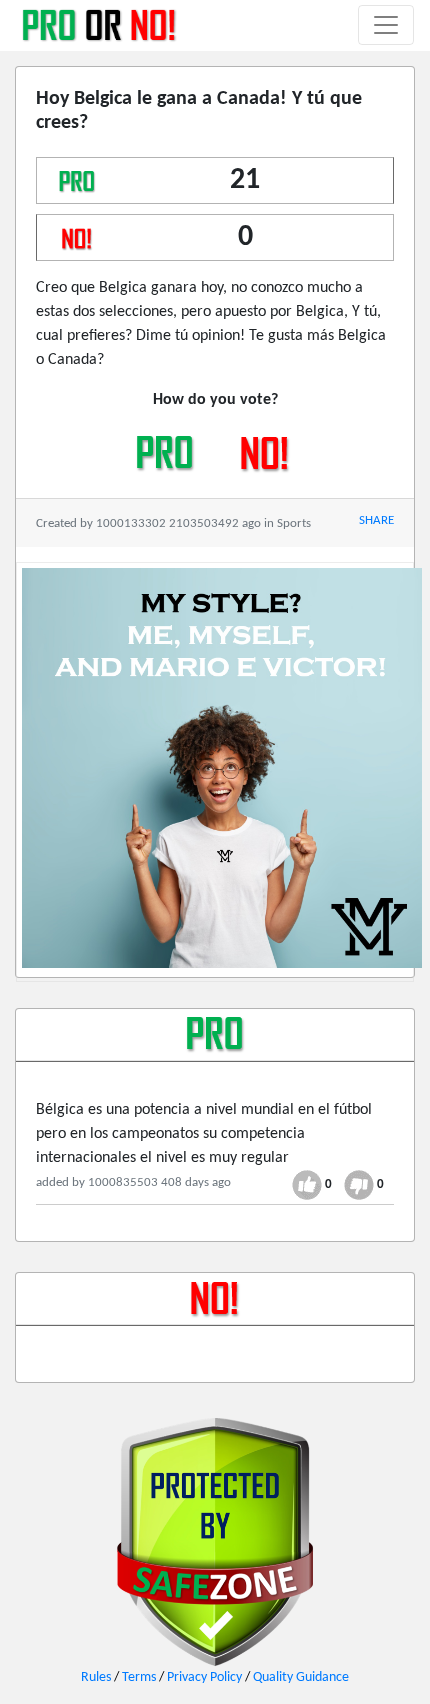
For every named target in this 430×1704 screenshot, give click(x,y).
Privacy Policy (204, 1677)
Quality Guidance (301, 1677)
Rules (96, 1677)
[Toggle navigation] (386, 25)
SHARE (376, 520)
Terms (139, 1677)
